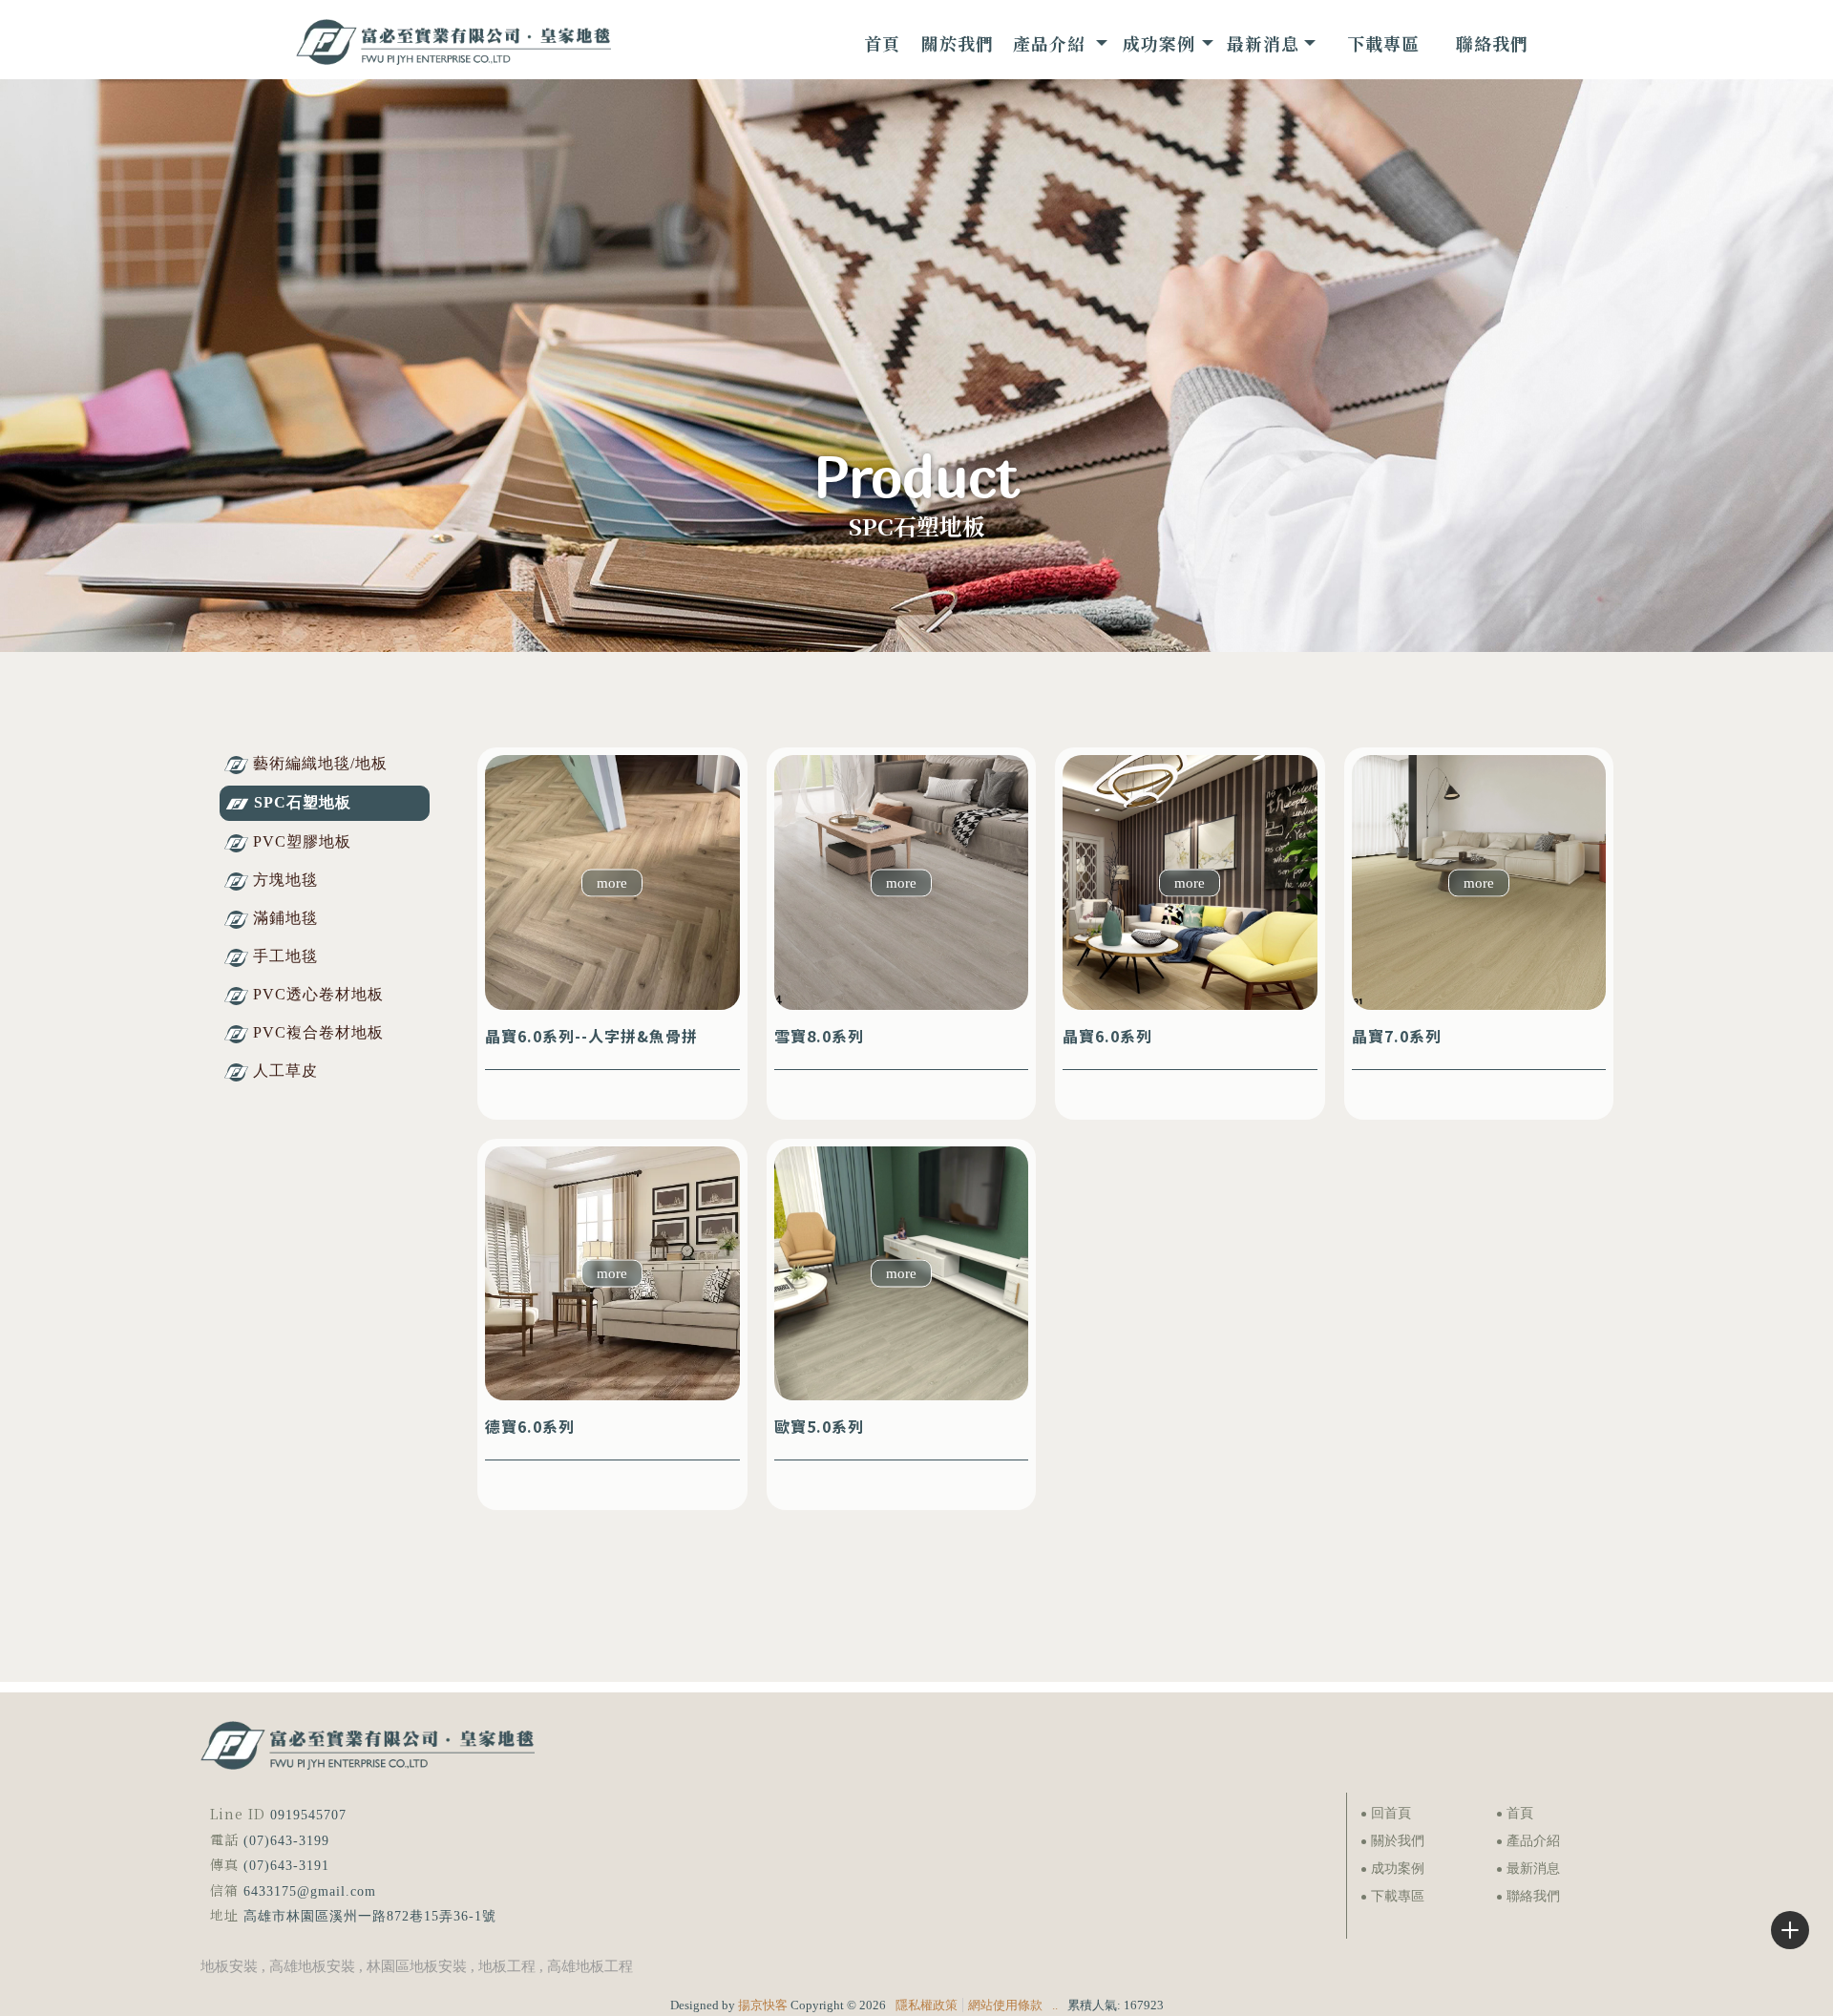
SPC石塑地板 (303, 802)
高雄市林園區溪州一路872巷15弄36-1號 (370, 1916)
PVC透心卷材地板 (318, 994)
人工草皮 (285, 1071)
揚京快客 (763, 2005)
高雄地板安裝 (312, 1966)
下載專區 (1398, 1896)
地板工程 (507, 1966)
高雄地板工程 (590, 1966)
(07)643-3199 (286, 1841)
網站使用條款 (1005, 2005)
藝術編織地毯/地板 (320, 763)
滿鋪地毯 (285, 918)
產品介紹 (1533, 1841)
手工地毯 (285, 956)
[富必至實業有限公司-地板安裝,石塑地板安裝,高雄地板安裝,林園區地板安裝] (453, 44)
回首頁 (1391, 1813)
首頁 (1520, 1813)
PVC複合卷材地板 (318, 1032)
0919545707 (308, 1815)
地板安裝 (229, 1966)
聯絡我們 (1533, 1896)
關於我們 (1398, 1841)
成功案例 (1398, 1869)
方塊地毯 (285, 880)
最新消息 (1533, 1869)
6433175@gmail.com (310, 1891)
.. (1055, 2005)
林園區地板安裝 (417, 1966)
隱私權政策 (927, 2005)
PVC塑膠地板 (302, 841)
